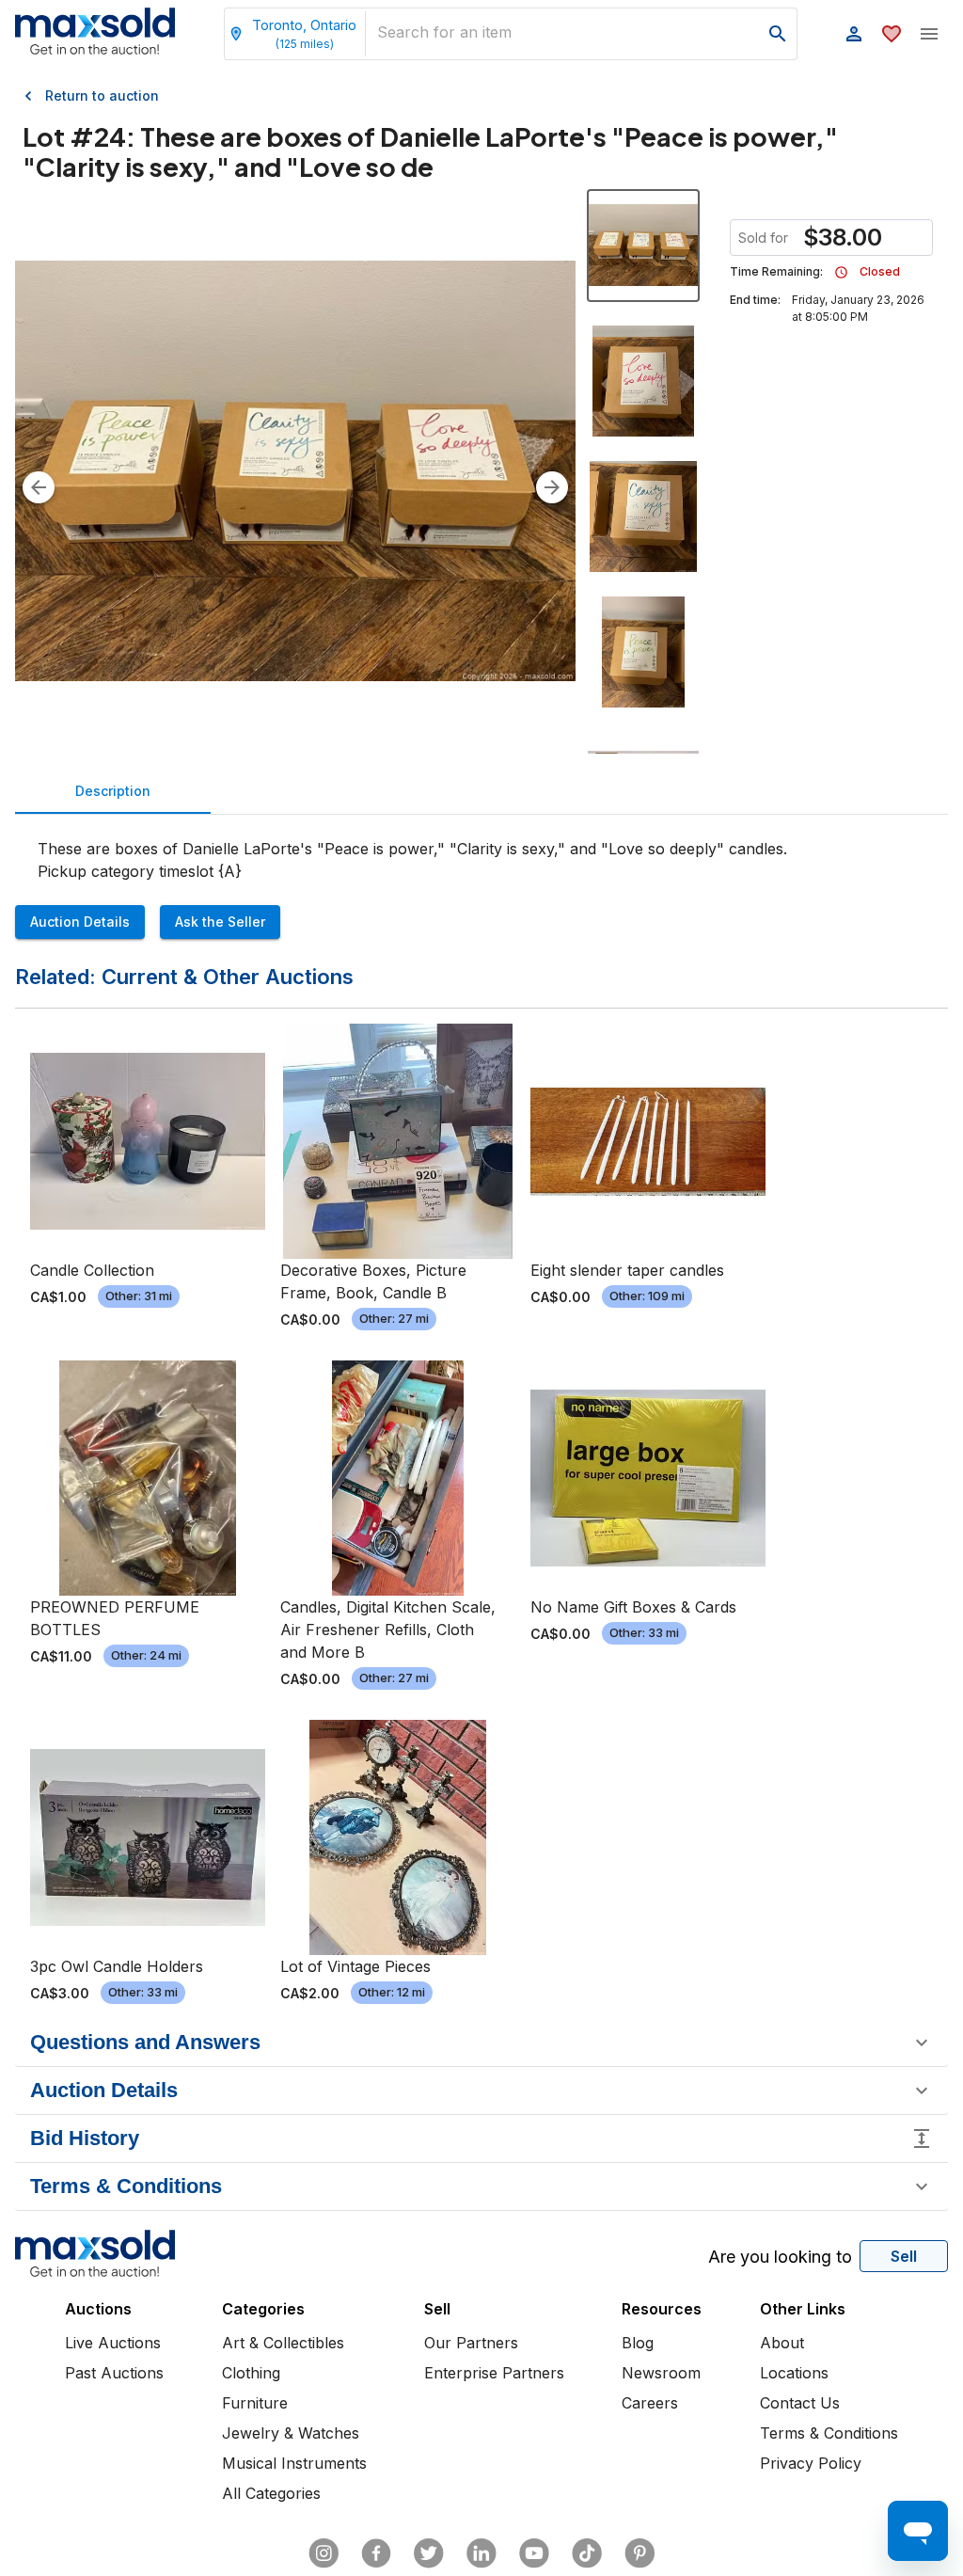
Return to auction (102, 95)
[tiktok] (587, 2553)
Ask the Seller (220, 922)
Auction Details (80, 922)
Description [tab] (113, 791)
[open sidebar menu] (929, 34)
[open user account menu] (854, 34)
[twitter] (429, 2553)
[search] (778, 34)
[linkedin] (481, 2553)
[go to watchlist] (892, 34)
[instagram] (324, 2553)
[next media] (552, 487)
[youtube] (534, 2553)
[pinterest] (639, 2553)
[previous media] (39, 487)
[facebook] (376, 2553)
